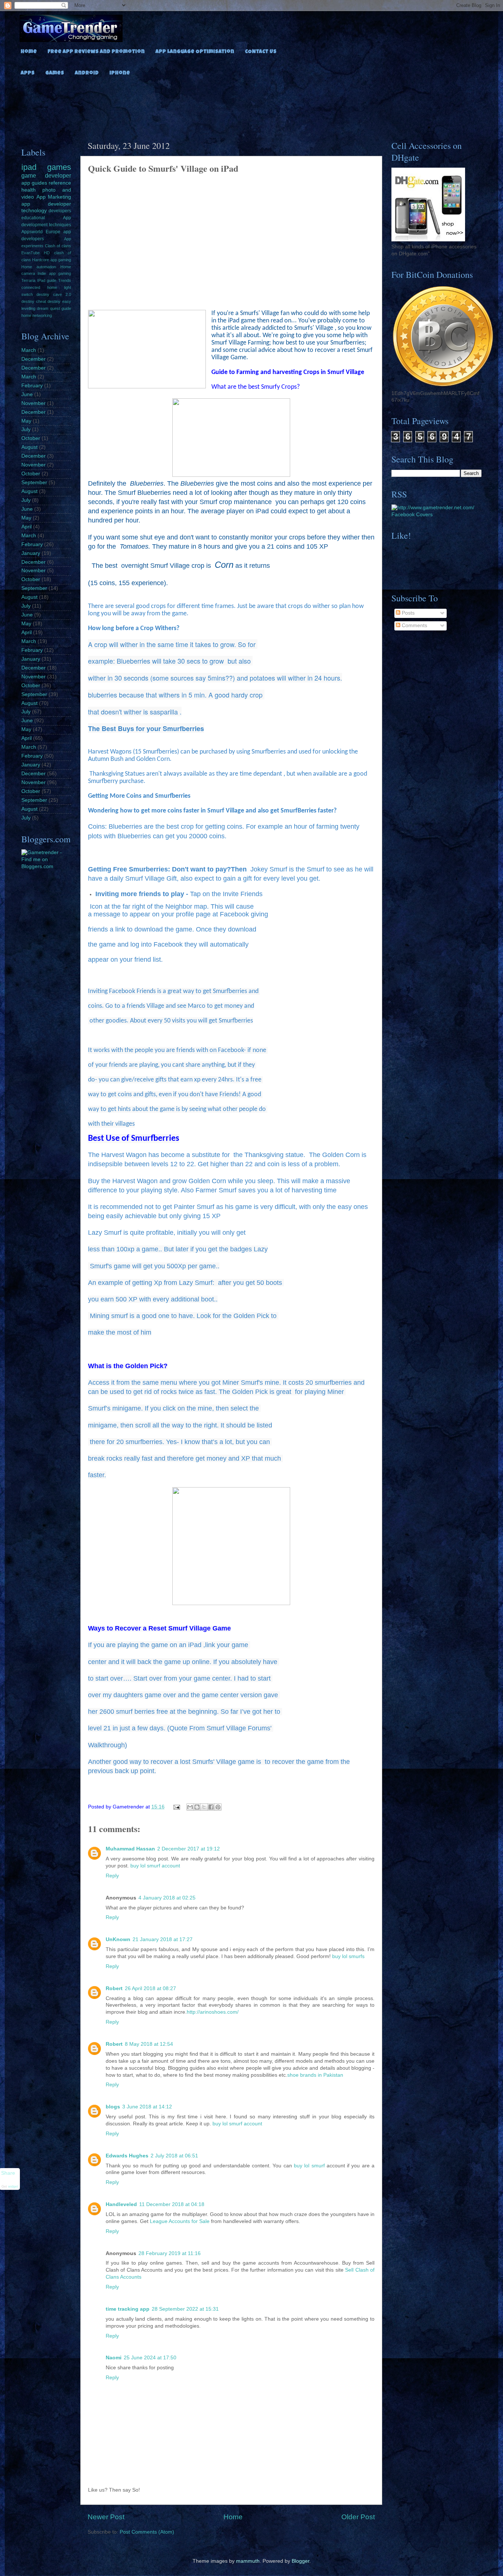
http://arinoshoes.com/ (213, 2012)
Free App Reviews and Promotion (96, 52)
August (29, 447)
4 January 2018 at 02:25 (167, 1898)
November (34, 403)
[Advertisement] (251, 106)
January (31, 553)
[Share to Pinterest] (218, 1807)
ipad (29, 167)
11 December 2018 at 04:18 (172, 2204)
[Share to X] (204, 1807)
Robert (114, 1988)
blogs (113, 2107)
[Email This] (190, 1807)
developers (60, 211)
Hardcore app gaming (52, 260)
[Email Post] (177, 1807)
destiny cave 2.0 (54, 294)
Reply (112, 1876)
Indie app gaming (54, 273)
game (29, 175)
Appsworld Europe (41, 232)
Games (55, 73)
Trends (65, 280)
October (31, 438)
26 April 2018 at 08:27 (150, 1988)
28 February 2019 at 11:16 (170, 2253)
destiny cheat (34, 301)
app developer (46, 204)
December (34, 359)
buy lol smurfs (348, 1956)
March (29, 350)
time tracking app (128, 2309)
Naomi (114, 2358)
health (29, 190)
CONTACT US (261, 52)
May (26, 421)
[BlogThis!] (197, 1807)
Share (8, 2173)
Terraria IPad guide (39, 280)
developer (58, 175)
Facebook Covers (412, 515)
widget (13, 2187)
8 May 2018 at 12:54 (149, 2044)
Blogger (300, 2561)
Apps (28, 73)
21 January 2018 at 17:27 (163, 1939)
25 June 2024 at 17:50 (150, 2358)
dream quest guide (54, 308)
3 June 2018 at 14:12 (147, 2107)
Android (87, 73)
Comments (414, 625)
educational (33, 218)
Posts (407, 613)
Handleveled (121, 2204)
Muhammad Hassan (130, 1849)
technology (34, 211)
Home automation (39, 267)
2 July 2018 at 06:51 (174, 2156)
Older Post (358, 2517)
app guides (34, 183)
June (27, 394)
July (26, 429)
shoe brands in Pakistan (315, 2075)
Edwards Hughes (127, 2156)
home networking (37, 315)
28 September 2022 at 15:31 (185, 2309)
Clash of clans (58, 246)
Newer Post (106, 2517)
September (34, 483)
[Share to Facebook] (211, 1807)
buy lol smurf (309, 2166)
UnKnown (118, 1939)
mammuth (248, 2561)
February (32, 386)
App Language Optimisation (195, 52)
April (27, 527)
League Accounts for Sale (180, 2221)
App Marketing (54, 197)
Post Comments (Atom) (147, 2532)
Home (29, 52)
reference (60, 183)
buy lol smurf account (155, 1866)
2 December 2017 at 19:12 (189, 1849)
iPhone (120, 73)
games (59, 167)
